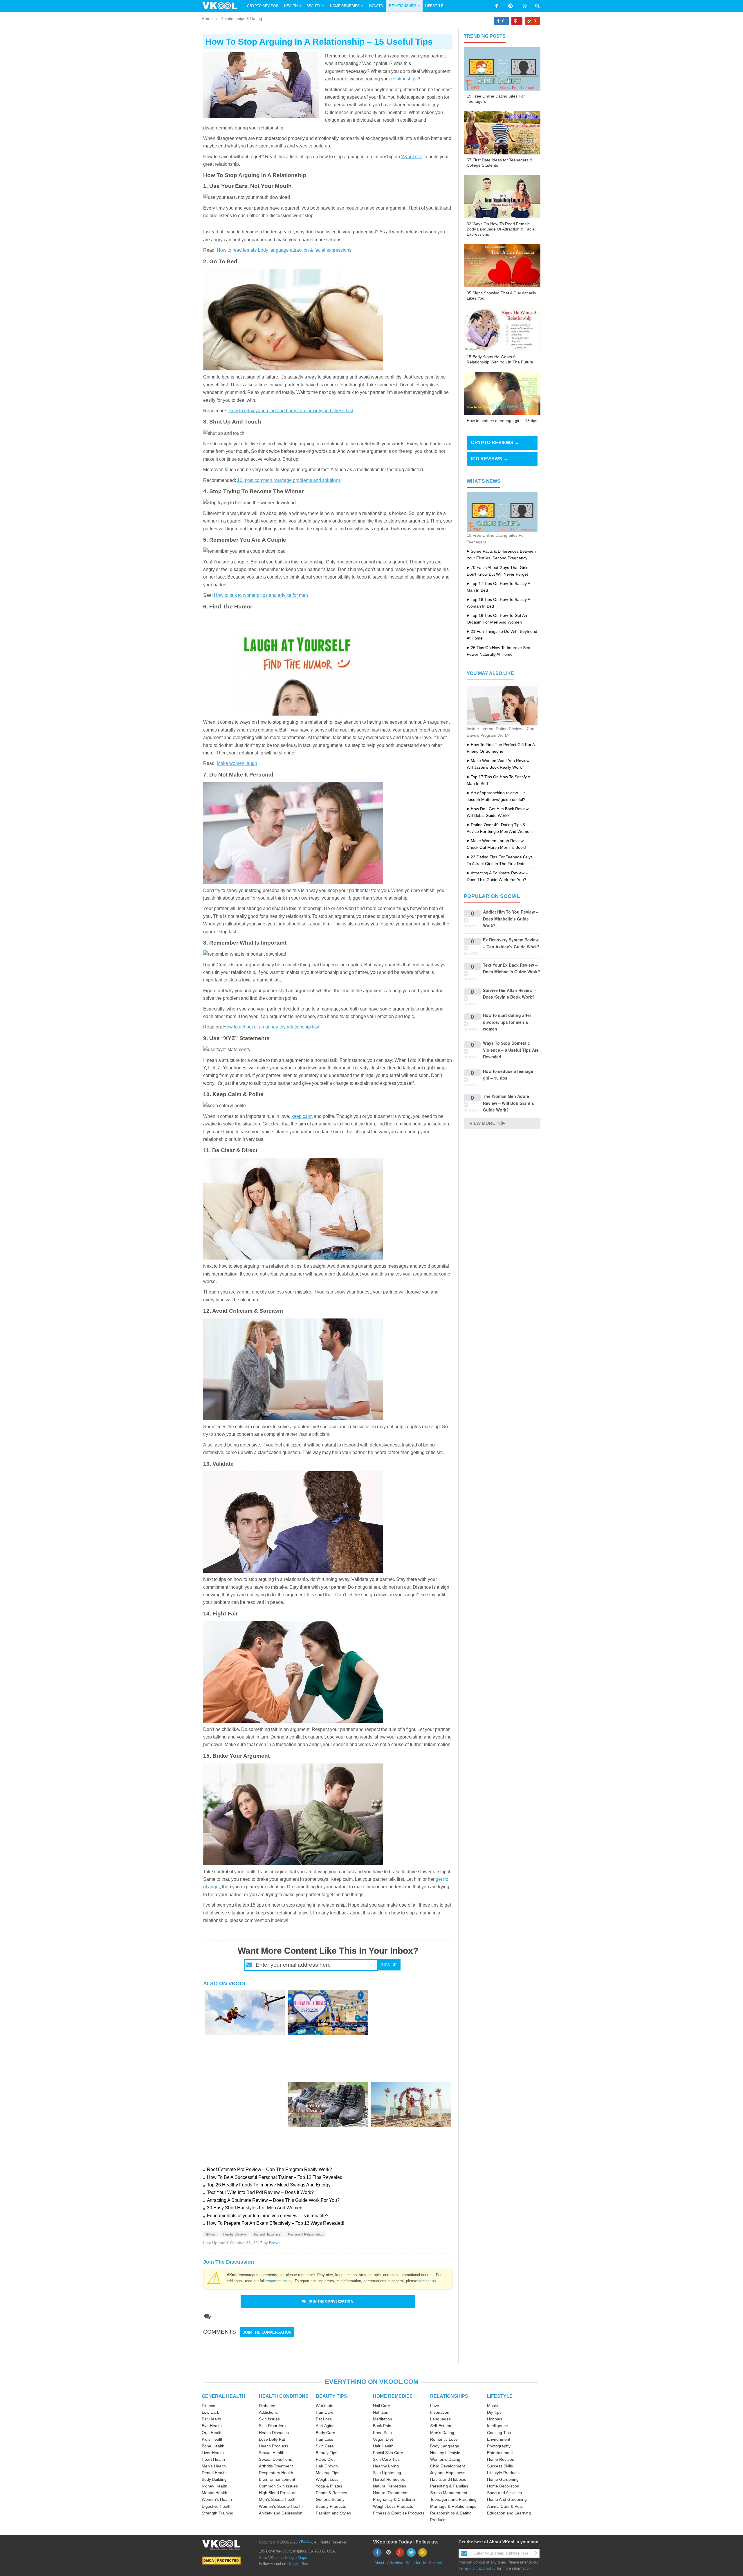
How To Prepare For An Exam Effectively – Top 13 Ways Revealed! (276, 2223)
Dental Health (214, 2473)
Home (207, 19)
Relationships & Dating (241, 19)
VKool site (412, 157)
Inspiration (440, 2412)
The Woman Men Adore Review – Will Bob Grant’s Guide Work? (508, 1103)
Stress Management (449, 2493)
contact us (427, 2281)
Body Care (325, 2433)
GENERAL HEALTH (223, 2396)
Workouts (324, 2406)
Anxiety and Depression (281, 2513)
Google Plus (298, 2564)
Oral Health (212, 2433)
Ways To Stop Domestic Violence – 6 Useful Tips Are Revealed (511, 1050)
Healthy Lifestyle (235, 2234)
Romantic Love (444, 2439)
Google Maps (296, 2558)
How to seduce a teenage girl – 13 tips (502, 421)
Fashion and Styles (333, 2513)
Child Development (448, 2466)
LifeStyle (434, 6)
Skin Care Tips (386, 2459)
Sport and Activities (504, 2493)
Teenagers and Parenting (453, 2499)
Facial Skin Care (388, 2453)
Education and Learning (509, 2513)
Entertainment (500, 2453)
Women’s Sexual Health (281, 2506)
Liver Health (213, 2453)
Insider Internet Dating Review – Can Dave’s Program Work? (501, 732)
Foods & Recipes (331, 2493)
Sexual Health (272, 2453)
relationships (404, 79)
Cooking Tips (499, 2433)
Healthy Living (386, 2466)
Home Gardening (503, 2479)
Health (291, 6)
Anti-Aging (325, 2426)
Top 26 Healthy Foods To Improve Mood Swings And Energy (269, 2185)
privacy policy (484, 2568)
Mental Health (214, 2493)
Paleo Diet (325, 2459)
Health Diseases (274, 2433)
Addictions (268, 2412)
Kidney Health (214, 2486)
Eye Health (212, 2426)
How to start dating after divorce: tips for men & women (507, 1022)
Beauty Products (331, 2506)
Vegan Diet (383, 2439)
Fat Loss (324, 2419)
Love (435, 2406)
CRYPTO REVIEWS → (495, 443)
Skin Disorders (272, 2426)
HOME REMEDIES (393, 2396)
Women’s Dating (445, 2459)
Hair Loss (324, 2439)
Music (492, 2406)
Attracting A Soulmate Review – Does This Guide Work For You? (273, 2200)
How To (376, 6)
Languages (440, 2419)
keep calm (302, 1116)
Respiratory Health (276, 2473)
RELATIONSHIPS (449, 2396)
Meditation (383, 2419)
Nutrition (381, 2412)
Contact (435, 2563)
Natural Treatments (391, 2493)
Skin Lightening (387, 2473)
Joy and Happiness (267, 2234)
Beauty (314, 6)
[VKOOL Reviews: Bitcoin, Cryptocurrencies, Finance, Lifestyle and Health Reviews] (222, 6)
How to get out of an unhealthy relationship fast (271, 1027)
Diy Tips (494, 2412)
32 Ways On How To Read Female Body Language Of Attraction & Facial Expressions (501, 229)
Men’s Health (214, 2466)
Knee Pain (382, 2433)
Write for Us (416, 2563)
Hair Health (383, 2446)
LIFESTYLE (500, 2396)
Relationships (403, 6)
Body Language (445, 2446)
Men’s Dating (442, 2433)
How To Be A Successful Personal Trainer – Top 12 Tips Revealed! (275, 2177)
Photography (499, 2446)
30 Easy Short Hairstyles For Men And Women (255, 2208)
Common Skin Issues (278, 2486)
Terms (464, 2568)
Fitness (208, 2406)
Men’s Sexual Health (278, 2499)
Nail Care (382, 2406)
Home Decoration (503, 2486)
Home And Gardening (507, 2499)
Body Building (214, 2479)
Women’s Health (217, 2499)
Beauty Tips (327, 2453)
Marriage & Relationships (305, 2234)
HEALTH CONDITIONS (284, 2396)
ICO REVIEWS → (489, 459)
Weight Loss (327, 2479)
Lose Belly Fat (272, 2439)
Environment (499, 2439)
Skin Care (325, 2446)
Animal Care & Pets (505, 2506)
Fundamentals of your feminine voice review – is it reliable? (268, 2216)
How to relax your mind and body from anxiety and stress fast (291, 411)
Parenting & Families (449, 2486)
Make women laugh (237, 763)
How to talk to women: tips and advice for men (261, 595)
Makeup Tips (328, 2473)
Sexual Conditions (275, 2459)
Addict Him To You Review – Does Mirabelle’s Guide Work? (511, 919)
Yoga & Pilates (329, 2486)
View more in (485, 1123)
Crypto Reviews (263, 6)
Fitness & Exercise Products (399, 2513)
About (379, 2563)
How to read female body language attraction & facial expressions (284, 250)
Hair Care (325, 2412)
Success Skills (500, 2466)
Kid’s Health (213, 2439)
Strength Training (218, 2513)
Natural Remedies (389, 2486)
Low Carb (211, 2412)
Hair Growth (327, 2466)
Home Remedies (345, 6)
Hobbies (495, 2419)
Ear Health (211, 2419)
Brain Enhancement (277, 2479)
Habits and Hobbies (448, 2479)
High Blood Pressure (278, 2493)
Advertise (395, 2563)
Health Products (274, 2446)
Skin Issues (269, 2419)
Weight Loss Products (393, 2506)
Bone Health (213, 2446)
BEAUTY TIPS (331, 2396)
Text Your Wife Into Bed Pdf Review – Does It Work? (260, 2192)
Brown (275, 2243)
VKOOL (305, 2541)
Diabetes (267, 2406)
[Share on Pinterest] (517, 21)
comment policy (279, 2281)
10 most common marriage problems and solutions (289, 480)
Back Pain (382, 2426)
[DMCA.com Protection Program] (221, 2560)
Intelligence (497, 2426)
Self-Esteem (441, 2426)
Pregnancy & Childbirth (394, 2499)
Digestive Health (217, 2506)
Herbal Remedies (389, 2479)
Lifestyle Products (503, 2473)
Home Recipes (501, 2459)
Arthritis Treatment (276, 2466)
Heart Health (213, 2459)
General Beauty (330, 2499)
